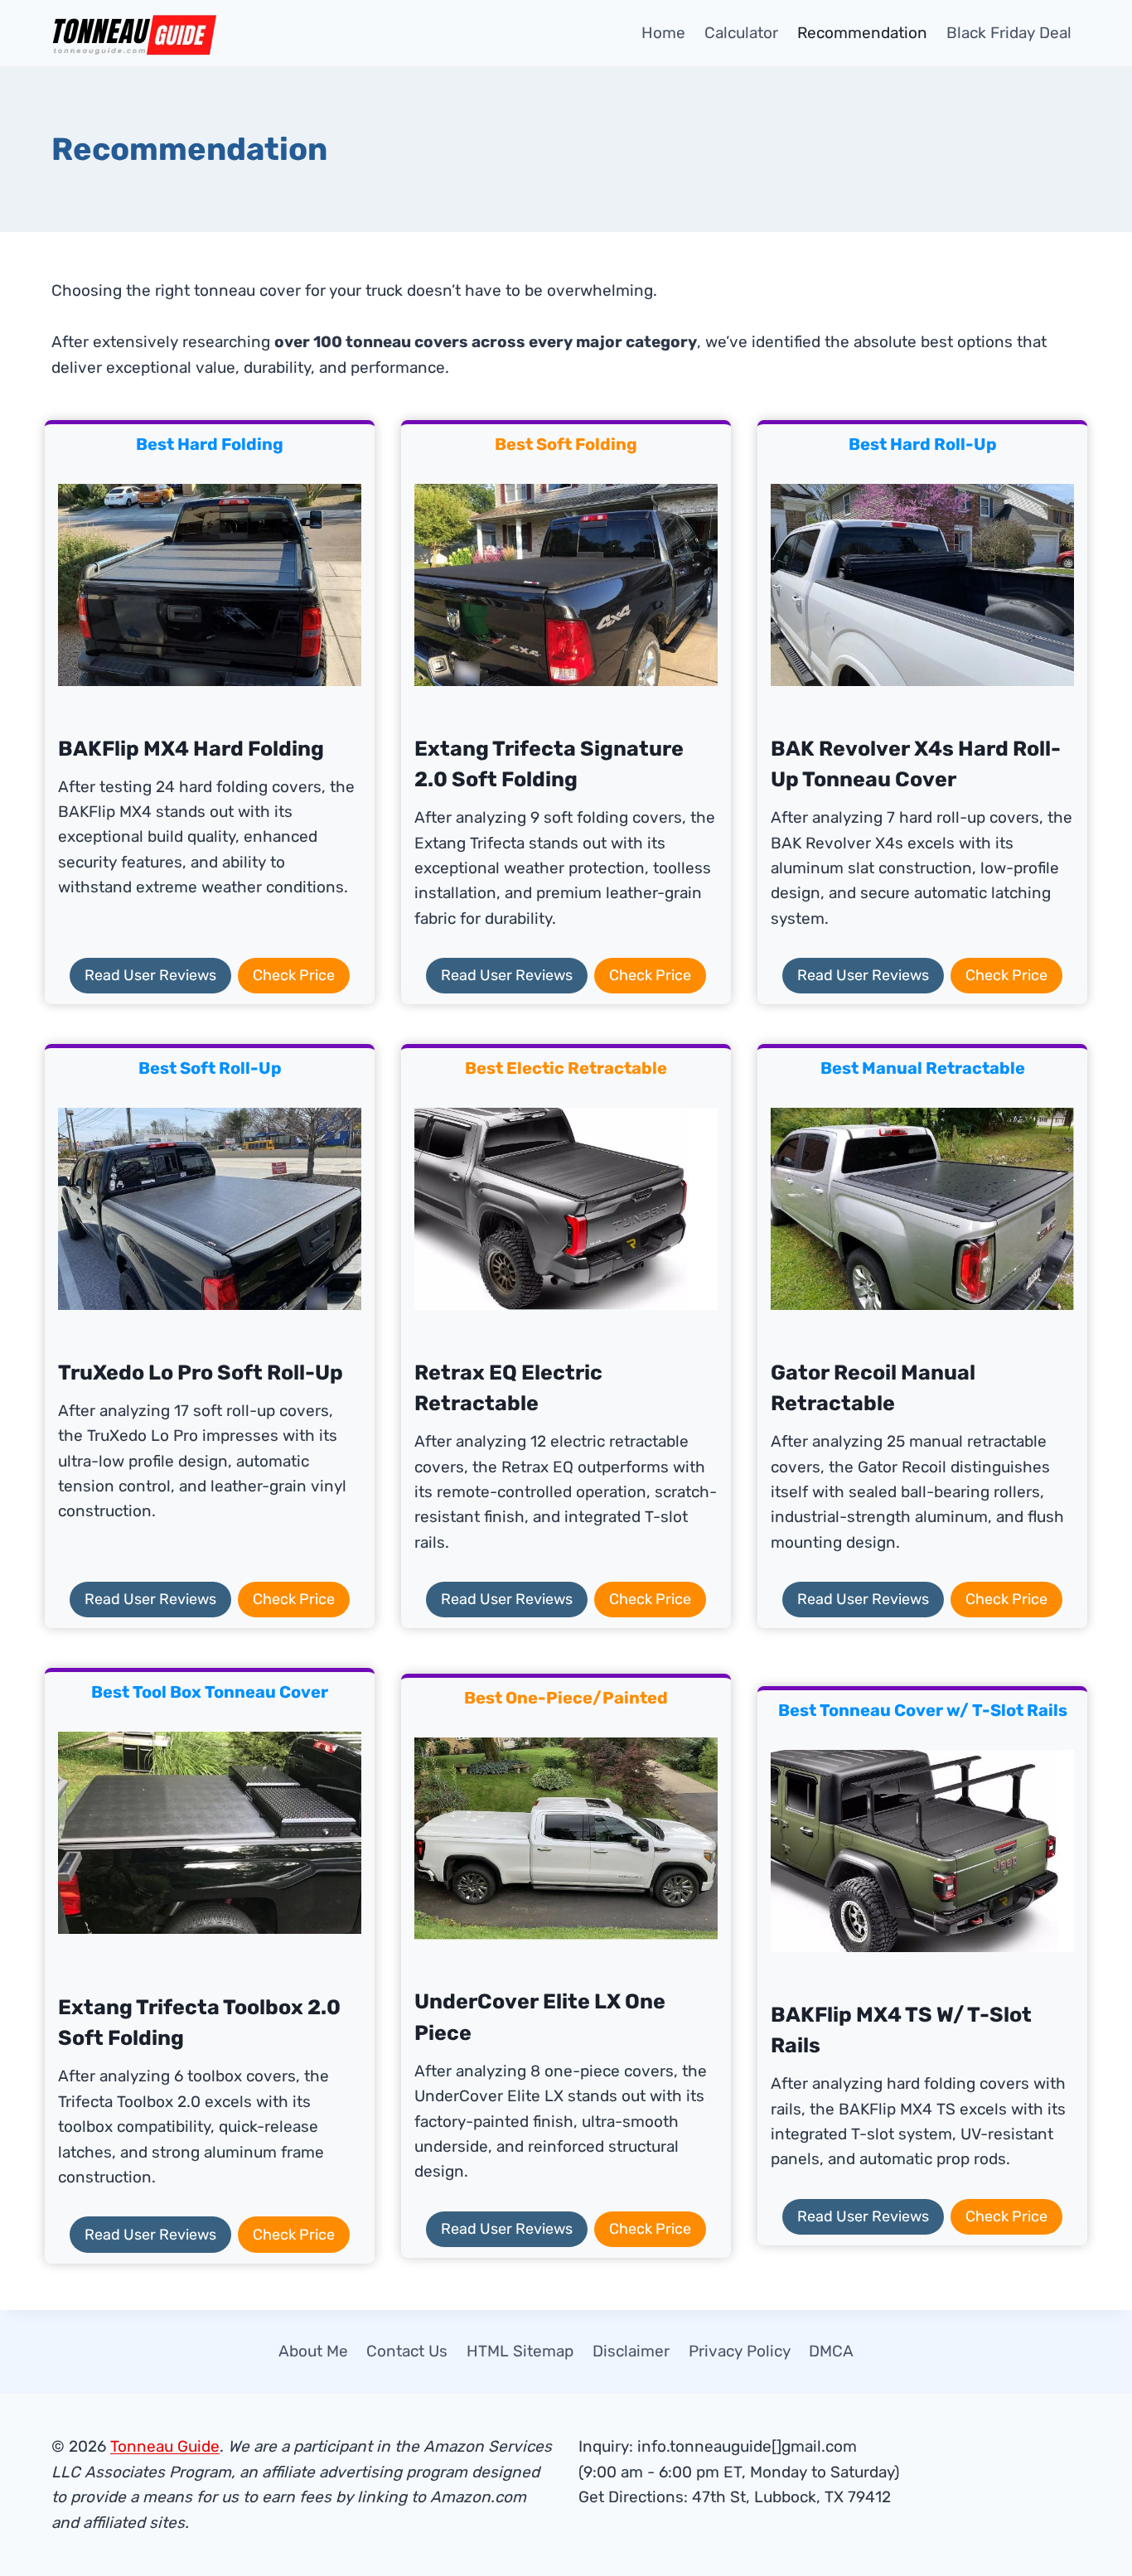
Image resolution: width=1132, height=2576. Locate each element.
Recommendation (862, 33)
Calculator (741, 33)
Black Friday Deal (1009, 33)
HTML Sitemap (520, 2351)
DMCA (831, 2351)
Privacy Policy (740, 2351)
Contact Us (407, 2351)
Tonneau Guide (165, 2446)
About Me (313, 2351)
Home (663, 33)
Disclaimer (631, 2351)
